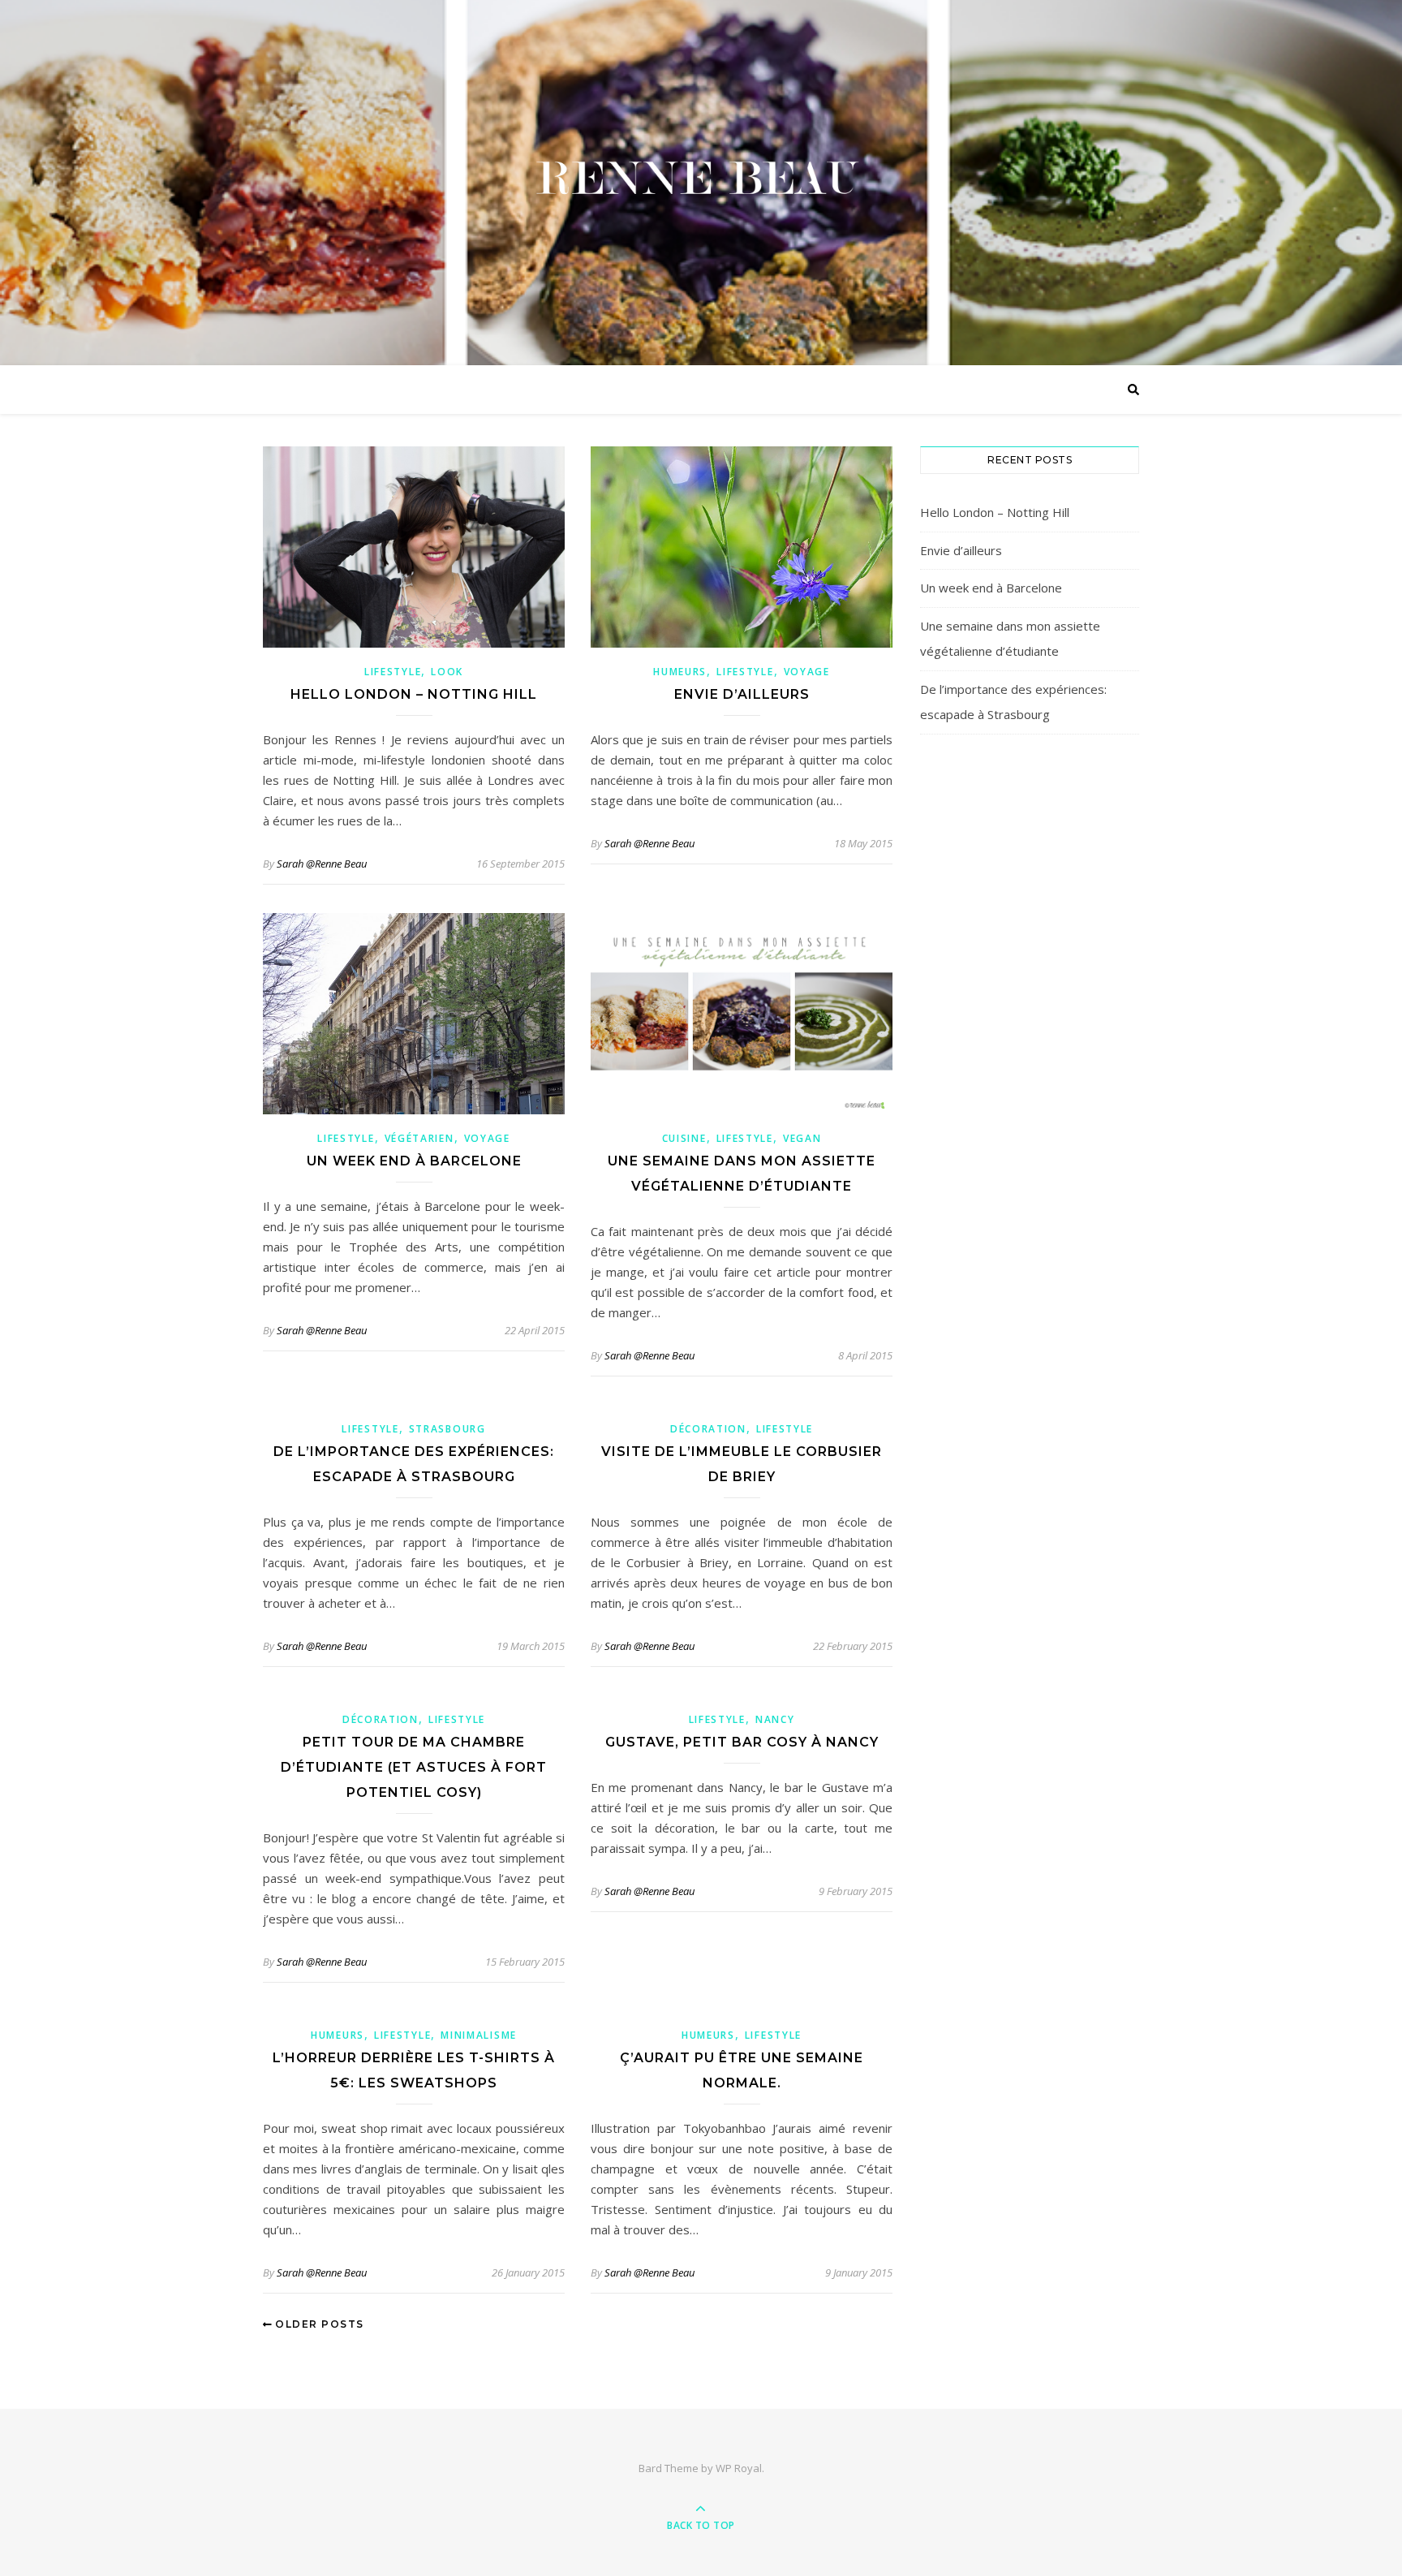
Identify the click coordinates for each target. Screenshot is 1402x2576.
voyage (807, 672)
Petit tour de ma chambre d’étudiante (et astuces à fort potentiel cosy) (414, 1767)
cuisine (684, 1138)
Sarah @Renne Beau (322, 864)
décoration (708, 1429)
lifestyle (393, 672)
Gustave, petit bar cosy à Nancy (742, 1742)
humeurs (680, 672)
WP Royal (739, 2468)
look (447, 672)
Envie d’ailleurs (742, 694)
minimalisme (479, 2035)
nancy (775, 1719)
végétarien (419, 1138)
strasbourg (447, 1429)
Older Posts (318, 2324)
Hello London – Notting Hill (414, 694)
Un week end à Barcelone (414, 1161)
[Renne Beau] (701, 179)
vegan (802, 1138)
